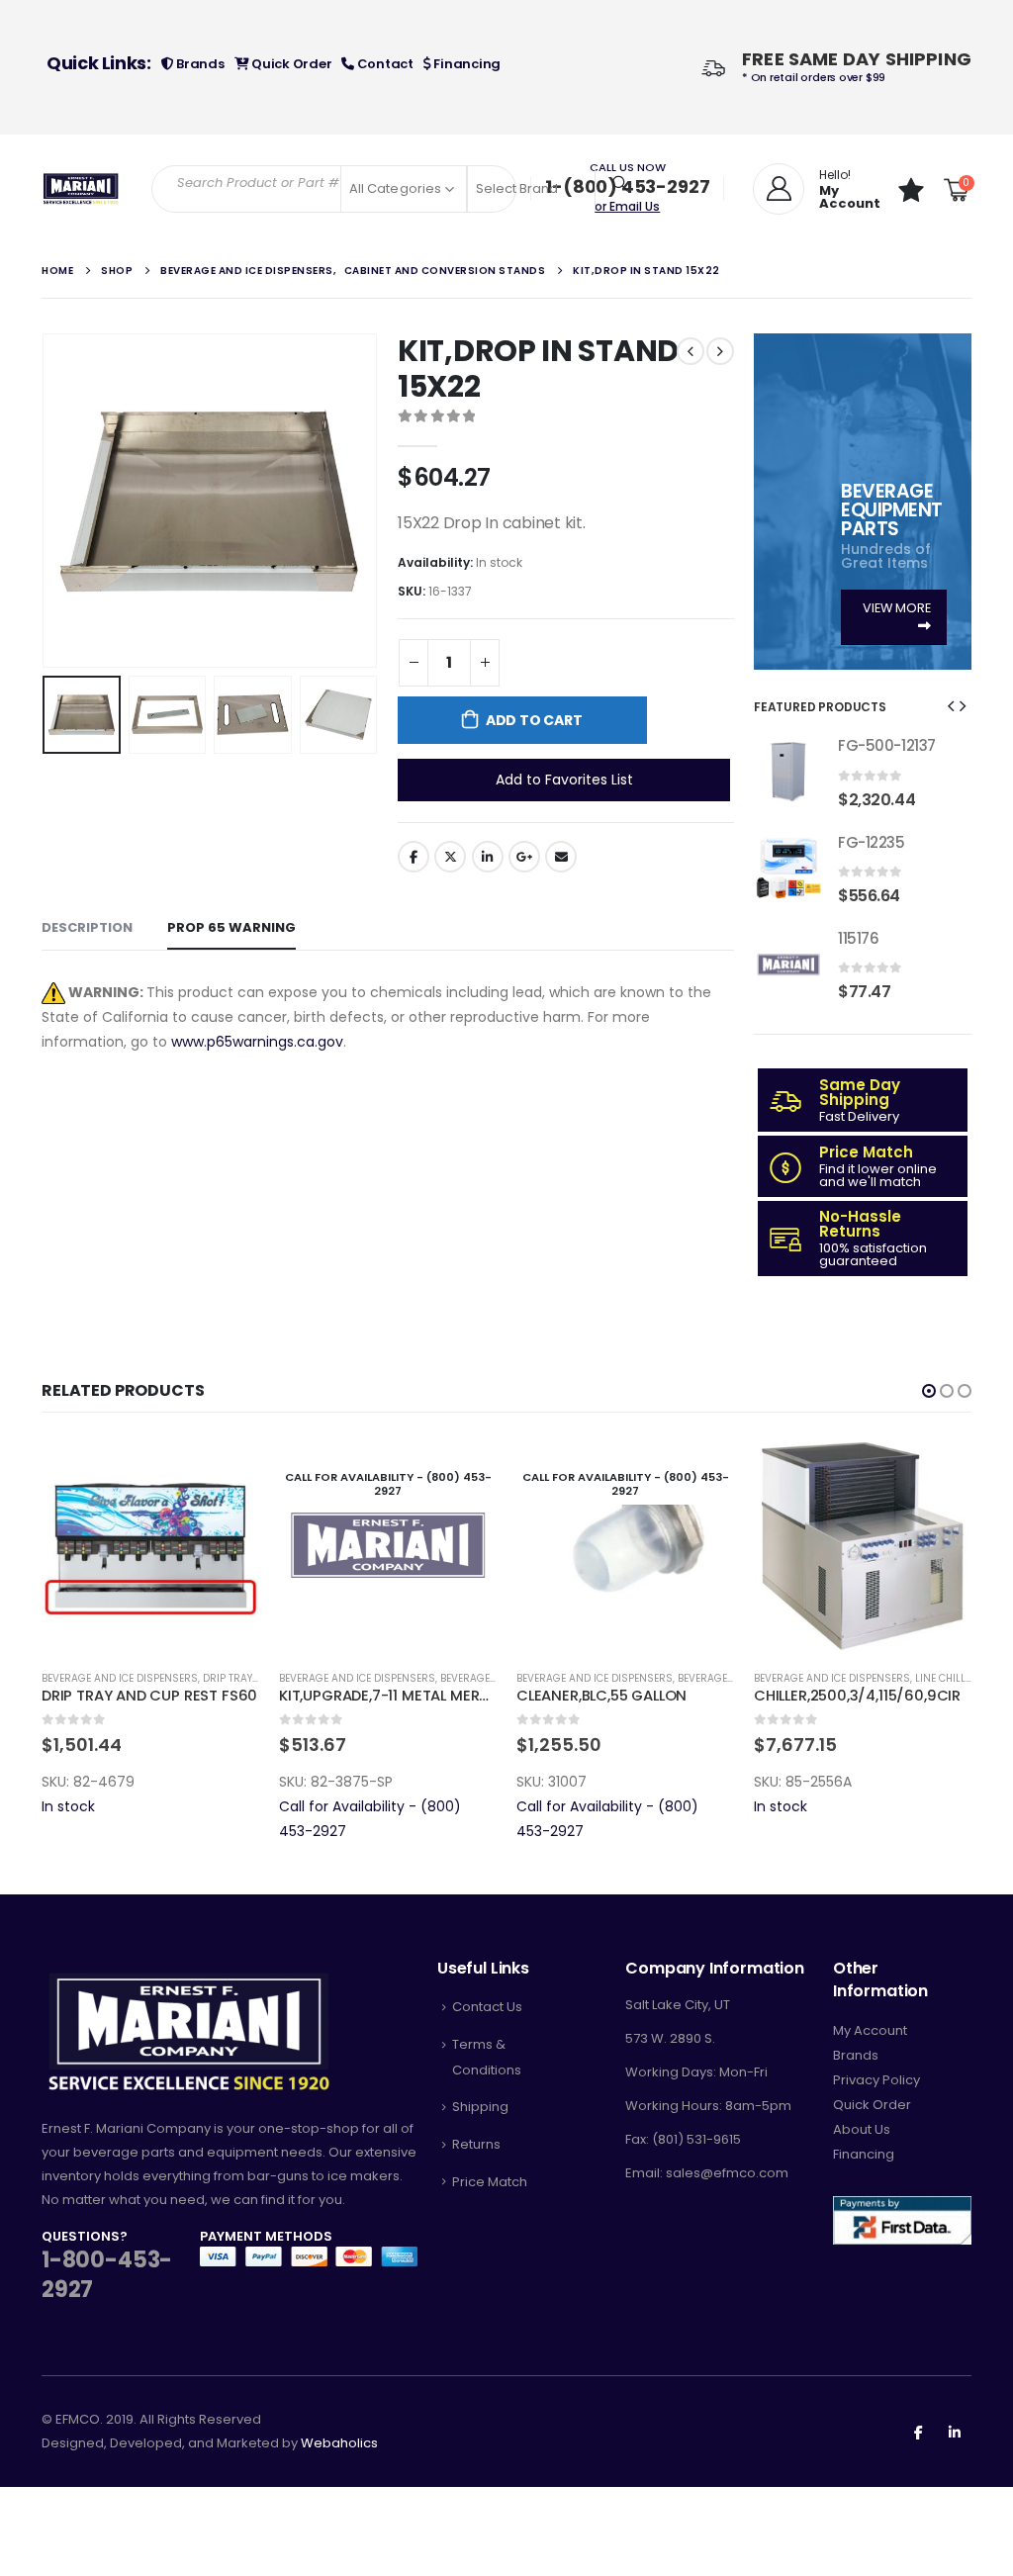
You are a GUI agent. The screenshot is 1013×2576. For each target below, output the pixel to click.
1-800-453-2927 (107, 2275)
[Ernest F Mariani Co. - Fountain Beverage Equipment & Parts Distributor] (81, 189)
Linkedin (955, 2432)
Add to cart (534, 720)
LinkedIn (488, 857)
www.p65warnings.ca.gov (257, 1042)
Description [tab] (87, 927)
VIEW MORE (897, 608)
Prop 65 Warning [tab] (231, 927)
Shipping (480, 2107)
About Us (862, 2129)
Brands (198, 64)
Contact (384, 64)
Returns (476, 2144)
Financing (466, 64)
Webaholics (339, 2443)
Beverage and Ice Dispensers (120, 1678)
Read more (464, 1469)
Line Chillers (950, 1678)
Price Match (490, 2182)
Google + (524, 857)
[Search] (620, 183)
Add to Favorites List (564, 780)
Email (561, 857)
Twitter (450, 857)
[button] (46, 501)
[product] (788, 772)
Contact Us (487, 2007)
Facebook (414, 857)
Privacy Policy (876, 2080)
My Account (870, 2030)
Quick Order (290, 64)
